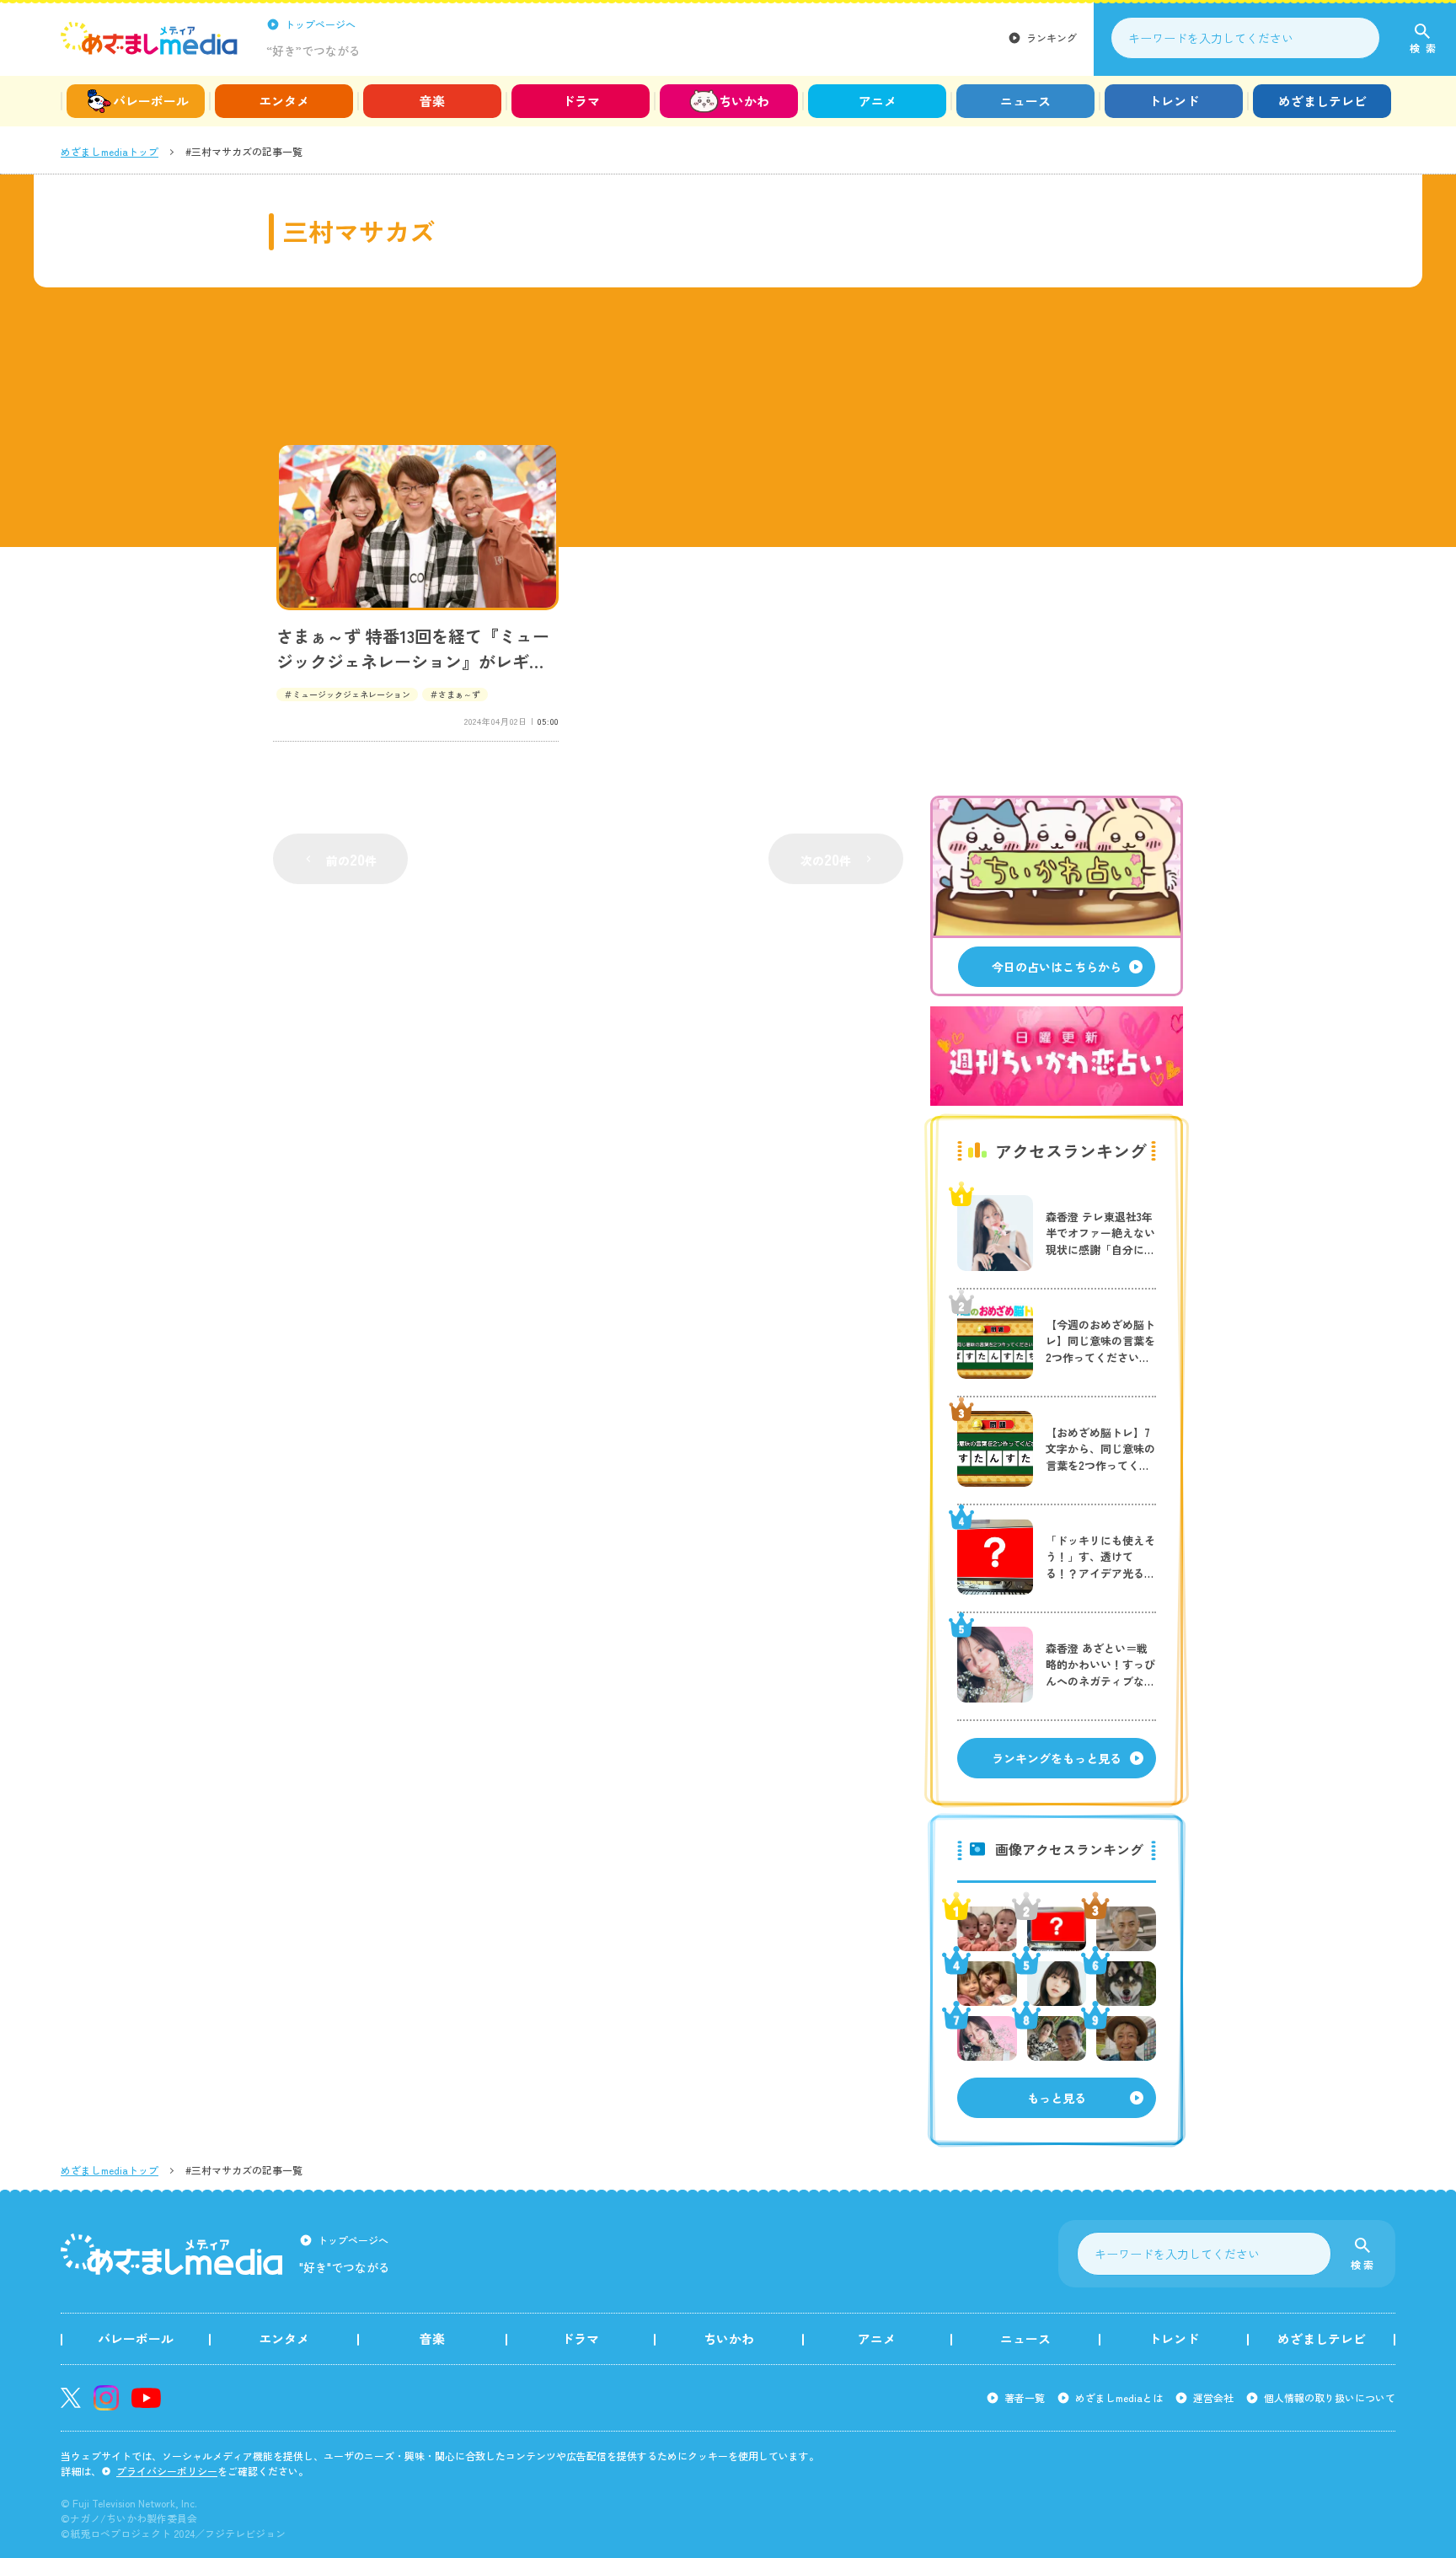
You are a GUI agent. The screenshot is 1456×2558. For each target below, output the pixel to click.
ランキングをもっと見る (1057, 1758)
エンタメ (284, 101)
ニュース (1025, 101)
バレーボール (151, 101)
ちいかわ (744, 101)
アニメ (878, 101)
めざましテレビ (1322, 101)
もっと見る (1057, 2098)
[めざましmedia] (149, 38)
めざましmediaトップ (110, 151)
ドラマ (581, 101)
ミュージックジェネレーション (351, 694)
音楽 (432, 101)
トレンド (1174, 101)
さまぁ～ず (459, 694)
